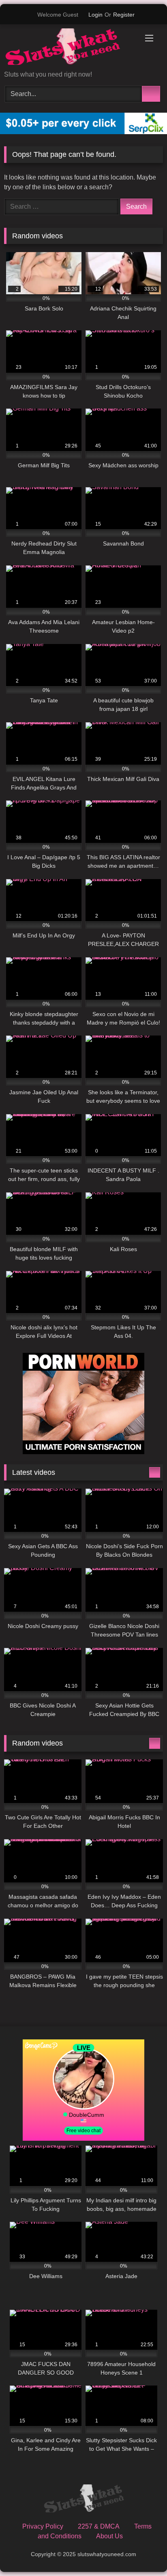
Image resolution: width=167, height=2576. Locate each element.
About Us (109, 2536)
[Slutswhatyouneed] (69, 48)
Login (95, 15)
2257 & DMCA (99, 2526)
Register (124, 15)
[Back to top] (143, 2552)
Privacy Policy (43, 2526)
